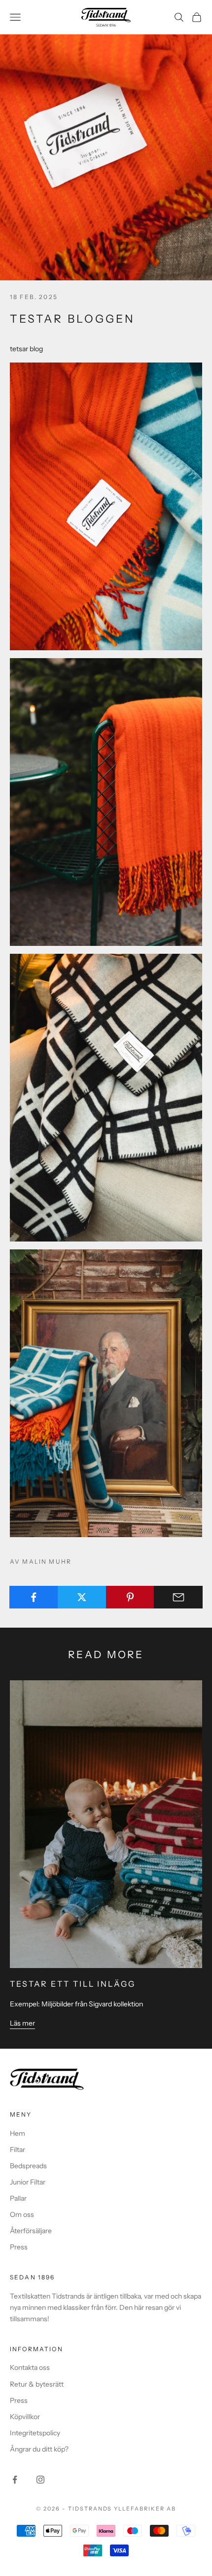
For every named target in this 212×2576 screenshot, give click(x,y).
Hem (18, 2133)
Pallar (18, 2198)
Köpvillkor (25, 2417)
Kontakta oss (30, 2367)
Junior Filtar (28, 2182)
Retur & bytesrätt (37, 2384)
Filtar (18, 2150)
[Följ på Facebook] (15, 2480)
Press (19, 2247)
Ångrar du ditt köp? (39, 2449)
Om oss (22, 2214)
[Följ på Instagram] (40, 2480)
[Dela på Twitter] (82, 1597)
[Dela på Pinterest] (130, 1597)
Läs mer (22, 2023)
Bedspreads (28, 2166)
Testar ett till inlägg (73, 1984)
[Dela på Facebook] (34, 1597)
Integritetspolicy (35, 2433)
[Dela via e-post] (178, 1597)
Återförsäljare (31, 2231)
